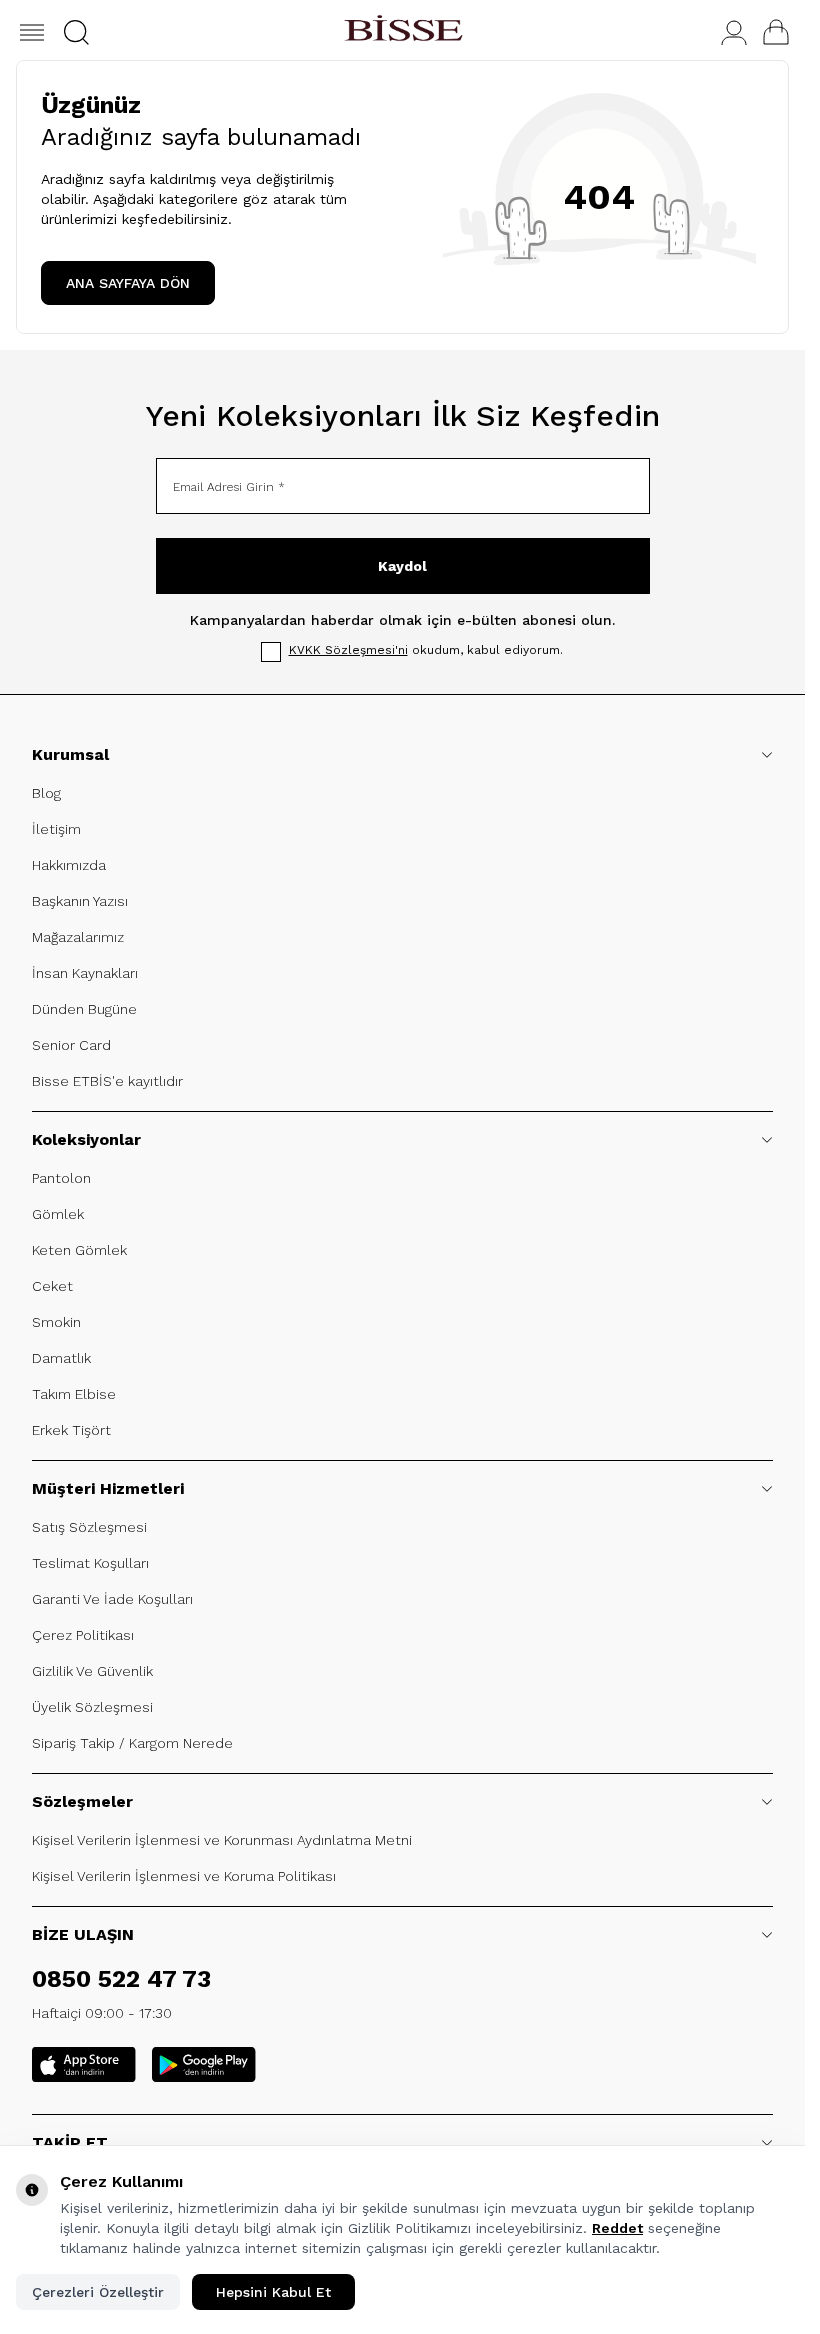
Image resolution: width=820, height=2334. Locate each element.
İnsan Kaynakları (85, 973)
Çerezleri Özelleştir (98, 2292)
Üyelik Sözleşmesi (92, 1707)
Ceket (52, 1286)
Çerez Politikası (83, 1635)
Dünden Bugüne (84, 1009)
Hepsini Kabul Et (273, 2292)
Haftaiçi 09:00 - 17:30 (102, 2013)
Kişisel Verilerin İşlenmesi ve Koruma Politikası (184, 1876)
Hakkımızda (69, 865)
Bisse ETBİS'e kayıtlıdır (107, 1081)
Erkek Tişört (71, 1430)
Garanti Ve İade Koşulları (112, 1599)
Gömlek (58, 1214)
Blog (46, 793)
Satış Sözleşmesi (89, 1527)
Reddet (617, 2228)
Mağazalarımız (78, 937)
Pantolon (61, 1178)
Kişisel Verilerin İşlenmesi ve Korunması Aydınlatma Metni (222, 1840)
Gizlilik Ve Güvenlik (92, 1671)
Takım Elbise (74, 1394)
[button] (76, 32)
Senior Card (71, 1045)
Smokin (56, 1322)
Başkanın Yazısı (80, 901)
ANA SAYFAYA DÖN (128, 283)
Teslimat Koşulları (90, 1563)
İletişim (56, 829)
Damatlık (61, 1358)
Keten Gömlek (79, 1250)
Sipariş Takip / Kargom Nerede (132, 1743)
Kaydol (402, 566)
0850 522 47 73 (121, 1979)
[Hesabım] (734, 32)
